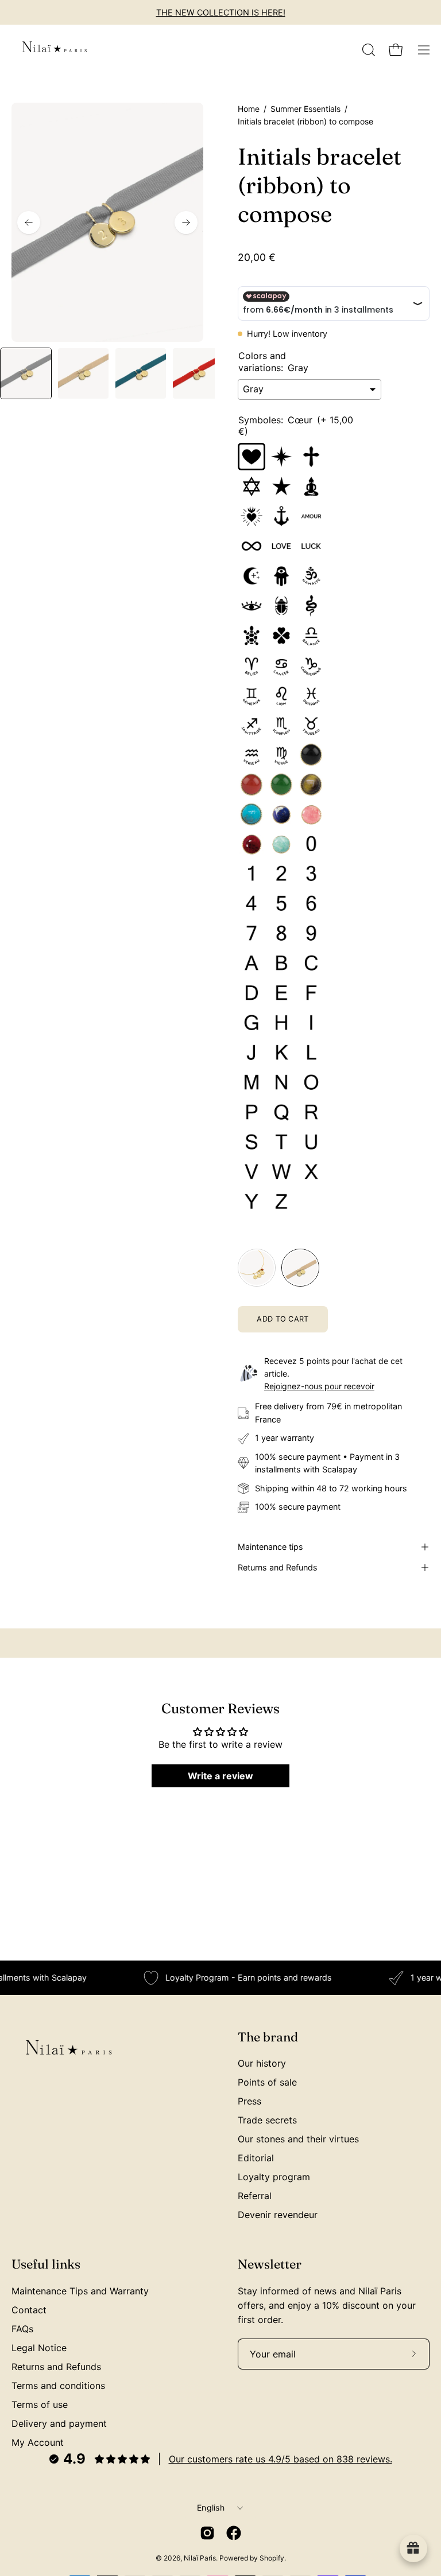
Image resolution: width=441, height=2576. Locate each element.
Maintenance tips (270, 1547)
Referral (255, 2196)
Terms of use (40, 2404)
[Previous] (29, 223)
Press (249, 2101)
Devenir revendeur (278, 2215)
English (211, 2507)
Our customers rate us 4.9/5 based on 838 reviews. (281, 2459)
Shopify (272, 2558)
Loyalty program (274, 2177)
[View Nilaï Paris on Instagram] (207, 2533)
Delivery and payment (59, 2423)
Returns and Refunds (278, 1567)
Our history (262, 2063)
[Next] (186, 223)
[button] (367, 50)
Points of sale (267, 2082)
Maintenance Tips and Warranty (80, 2291)
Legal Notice (39, 2348)
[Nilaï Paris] (55, 50)
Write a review (220, 1776)
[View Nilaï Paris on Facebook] (234, 2533)
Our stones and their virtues (298, 2139)
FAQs (22, 2329)
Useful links (46, 2264)
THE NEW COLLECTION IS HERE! (221, 12)
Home (249, 109)
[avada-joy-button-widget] (413, 2548)
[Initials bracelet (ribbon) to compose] (26, 373)
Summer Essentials (305, 109)
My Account (38, 2442)
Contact (29, 2310)
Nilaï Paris (200, 2558)
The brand (268, 2037)
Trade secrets (267, 2120)
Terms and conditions (58, 2386)
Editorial (256, 2158)
